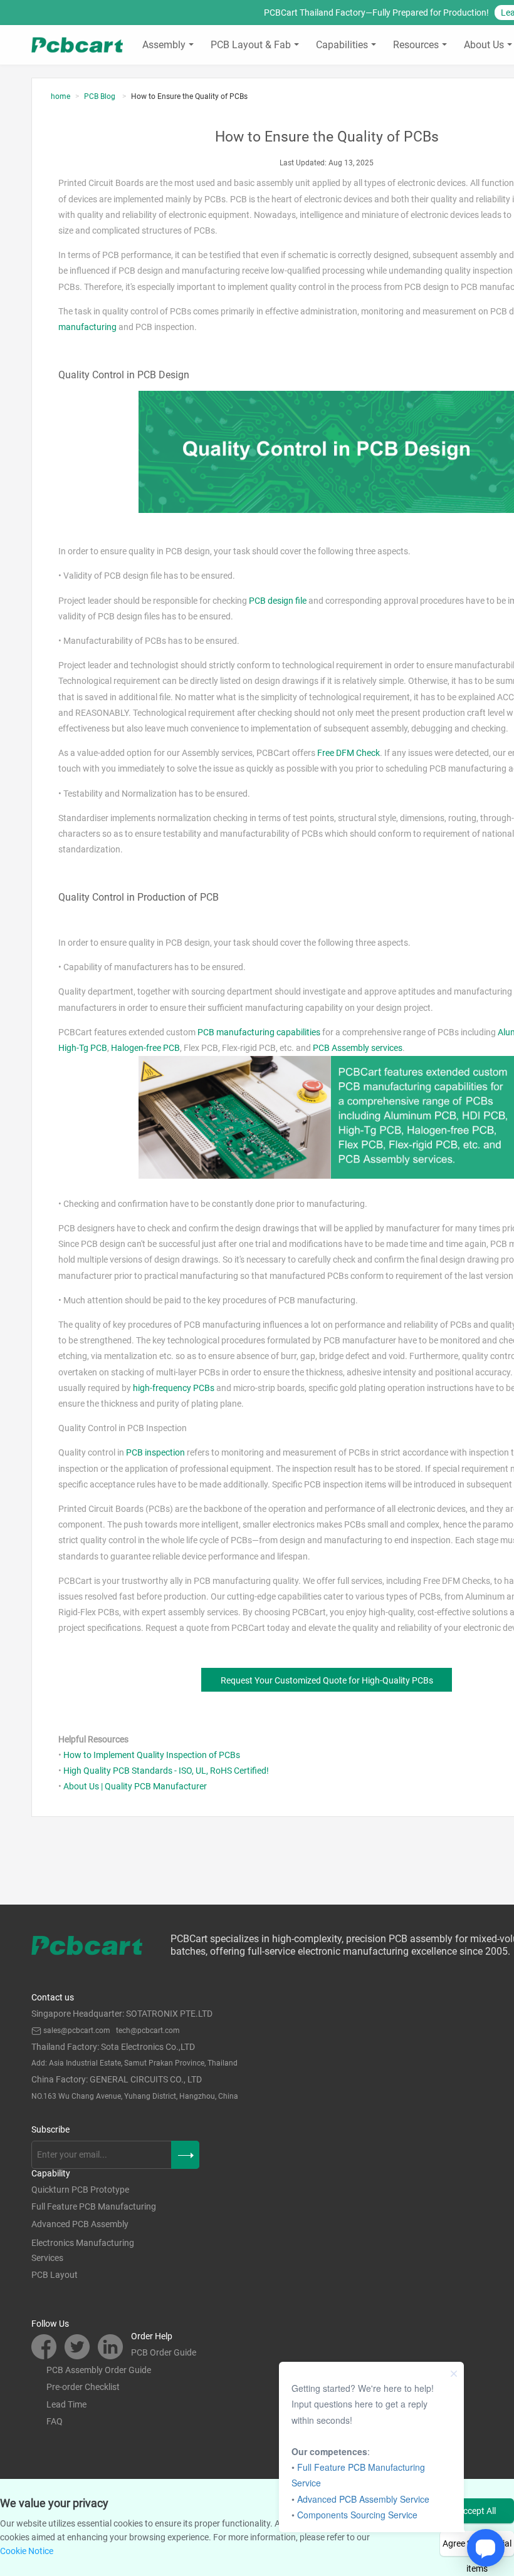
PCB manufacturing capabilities (259, 1032)
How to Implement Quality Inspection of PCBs (152, 1755)
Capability (51, 2173)
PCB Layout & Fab (251, 45)
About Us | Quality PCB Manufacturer (135, 1786)
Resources (416, 45)
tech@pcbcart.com (148, 2030)
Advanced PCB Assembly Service (363, 2499)
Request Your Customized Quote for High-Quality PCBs (327, 1680)
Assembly (164, 45)
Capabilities (342, 45)
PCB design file (278, 601)
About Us (484, 45)
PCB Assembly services (358, 1048)
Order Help (152, 2336)
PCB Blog (101, 96)
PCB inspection (155, 1452)
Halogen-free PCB (145, 1048)
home (60, 96)
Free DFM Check (349, 753)
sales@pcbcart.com (77, 2030)
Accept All (477, 2511)
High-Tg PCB (83, 1048)
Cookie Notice (27, 2551)
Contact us (53, 1997)
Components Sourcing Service (357, 2515)
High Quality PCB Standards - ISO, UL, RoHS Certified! (166, 1771)
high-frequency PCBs (174, 1388)
